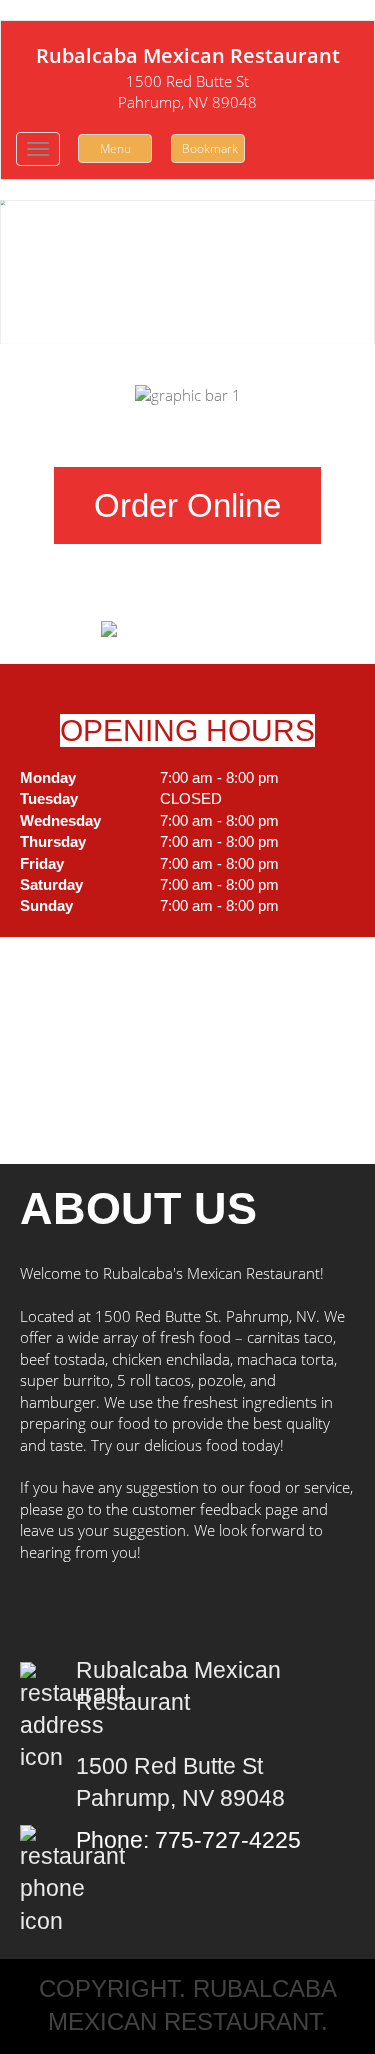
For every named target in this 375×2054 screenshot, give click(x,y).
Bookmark (210, 148)
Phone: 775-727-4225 (188, 1840)
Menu (115, 148)
